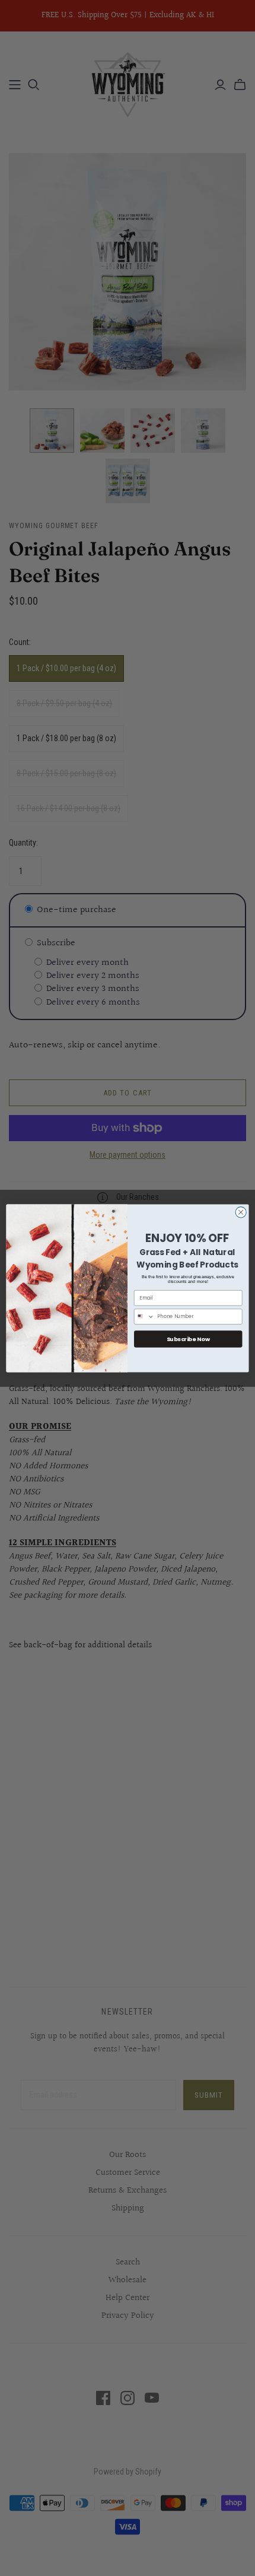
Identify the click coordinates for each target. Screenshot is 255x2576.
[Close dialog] (241, 1212)
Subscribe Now (188, 1338)
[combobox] (144, 1316)
